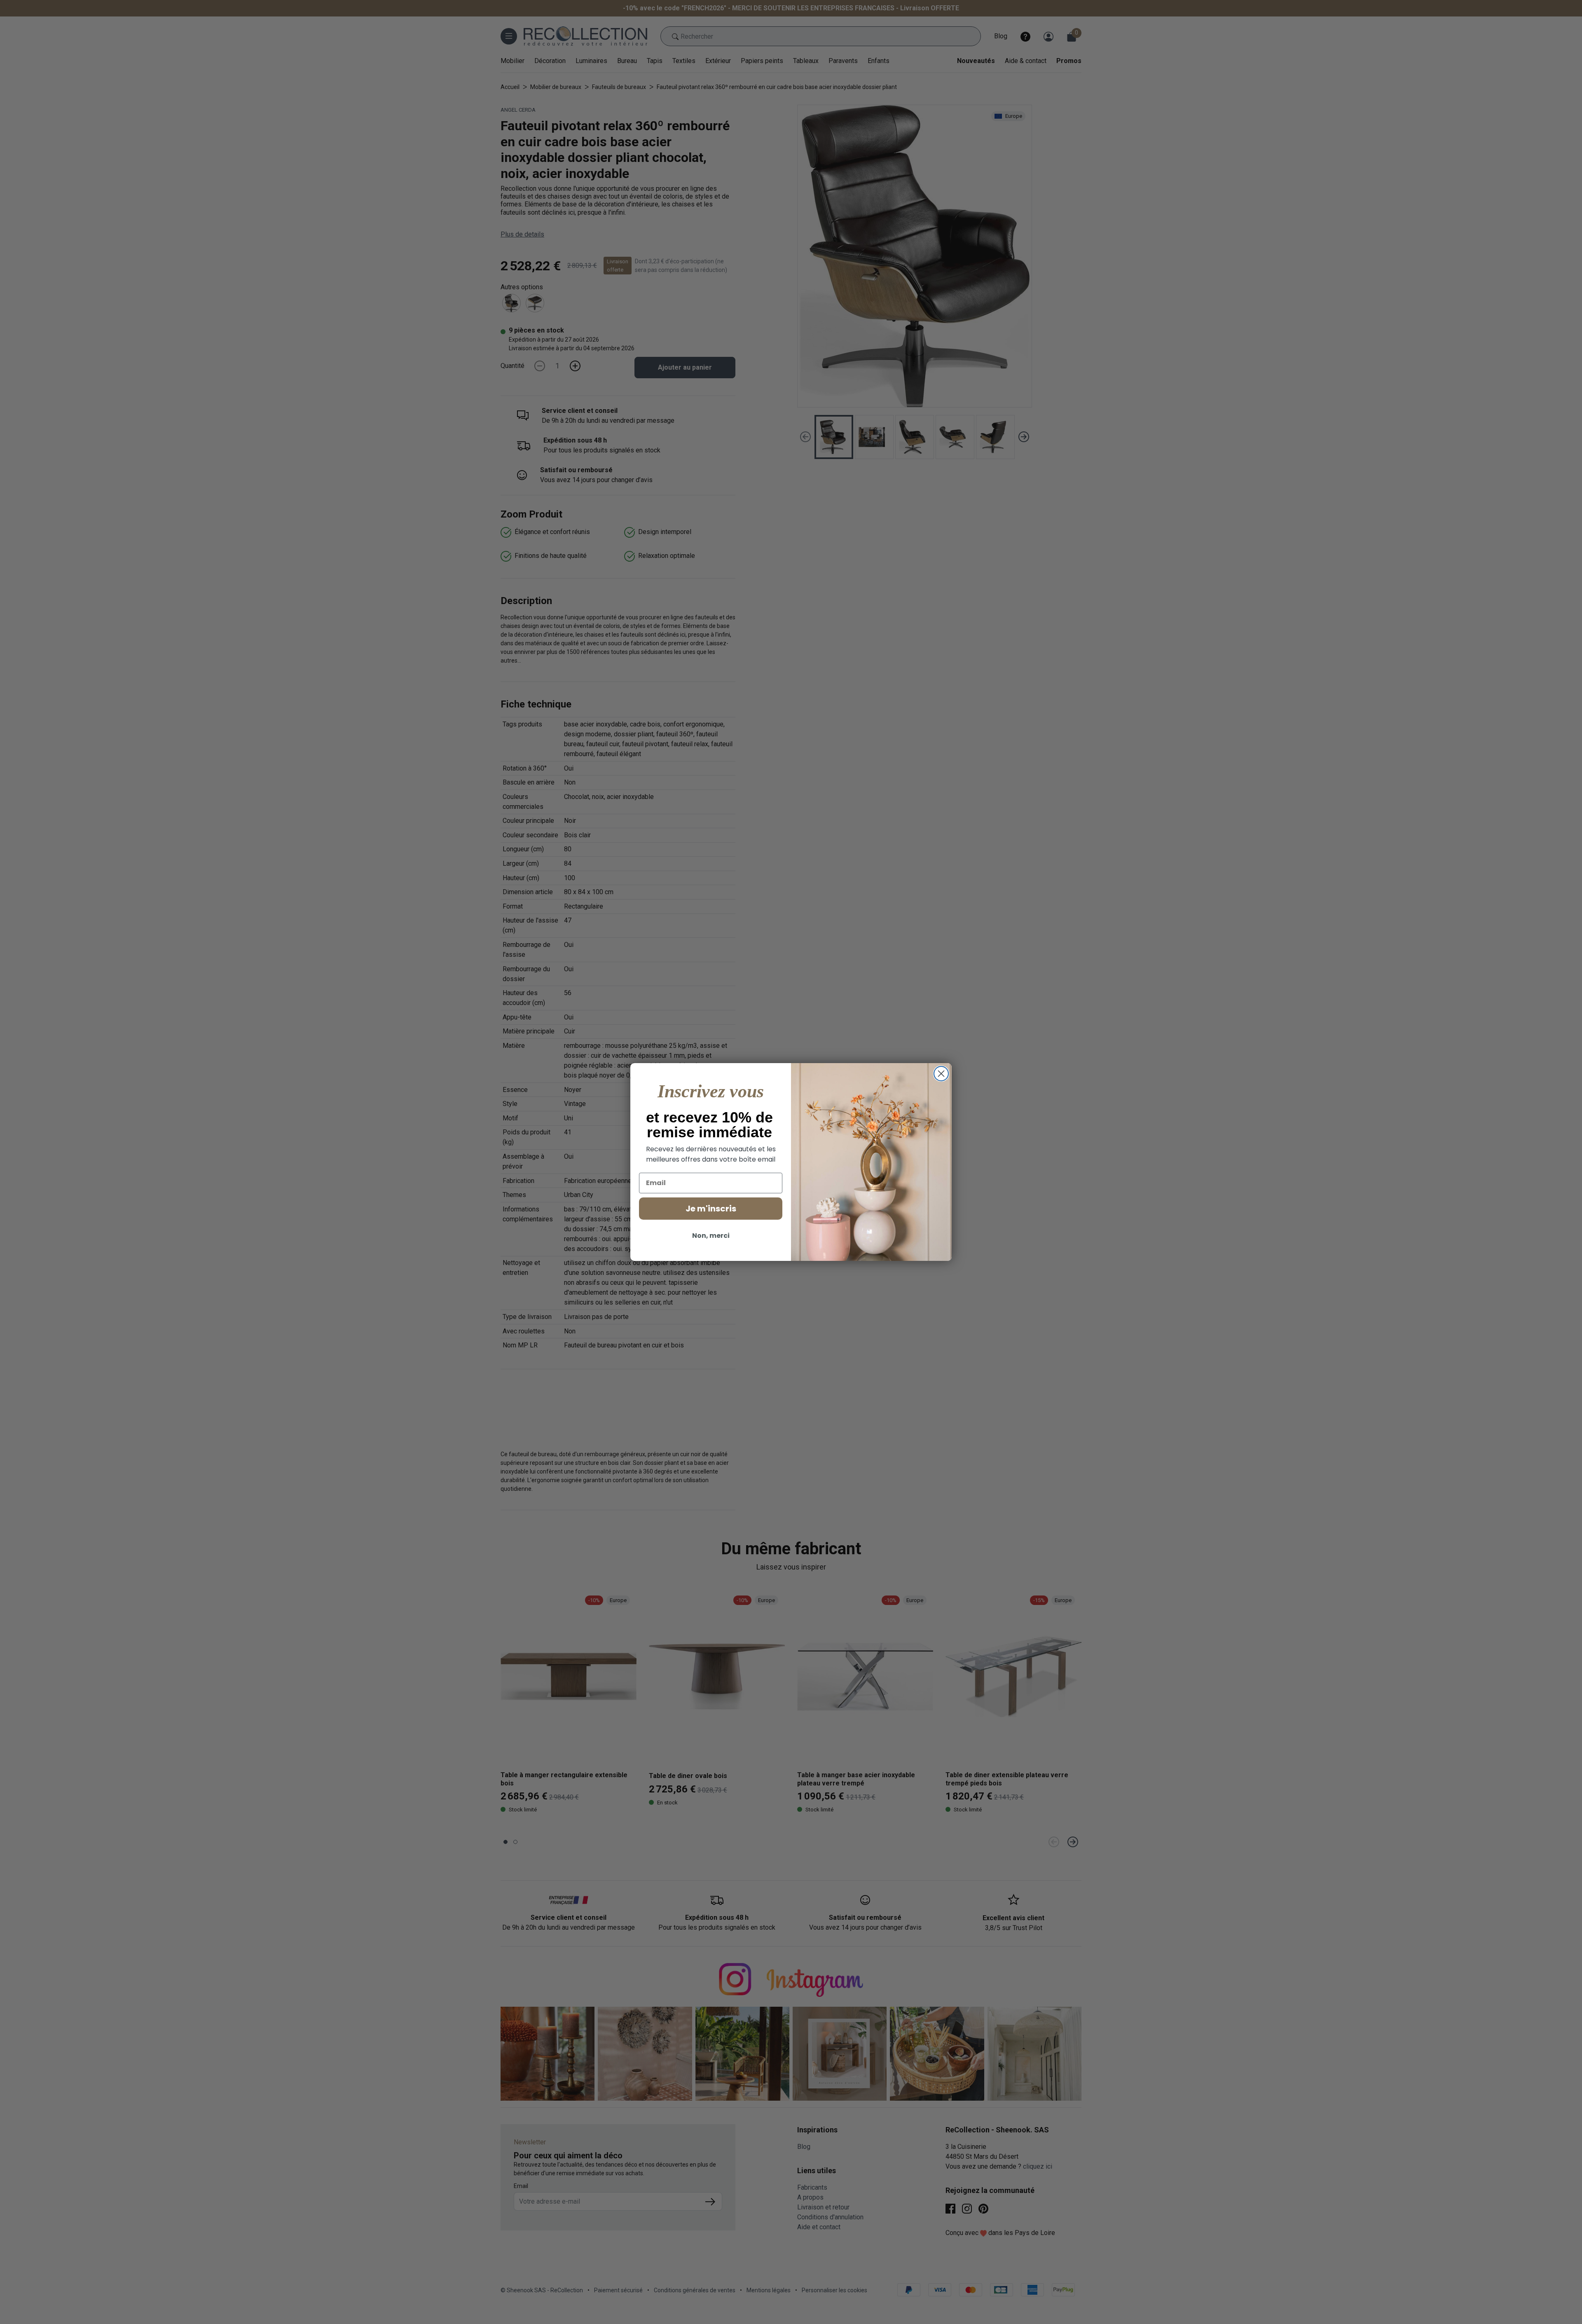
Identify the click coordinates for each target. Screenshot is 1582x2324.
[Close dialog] (941, 1074)
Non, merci (711, 1236)
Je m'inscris (711, 1209)
